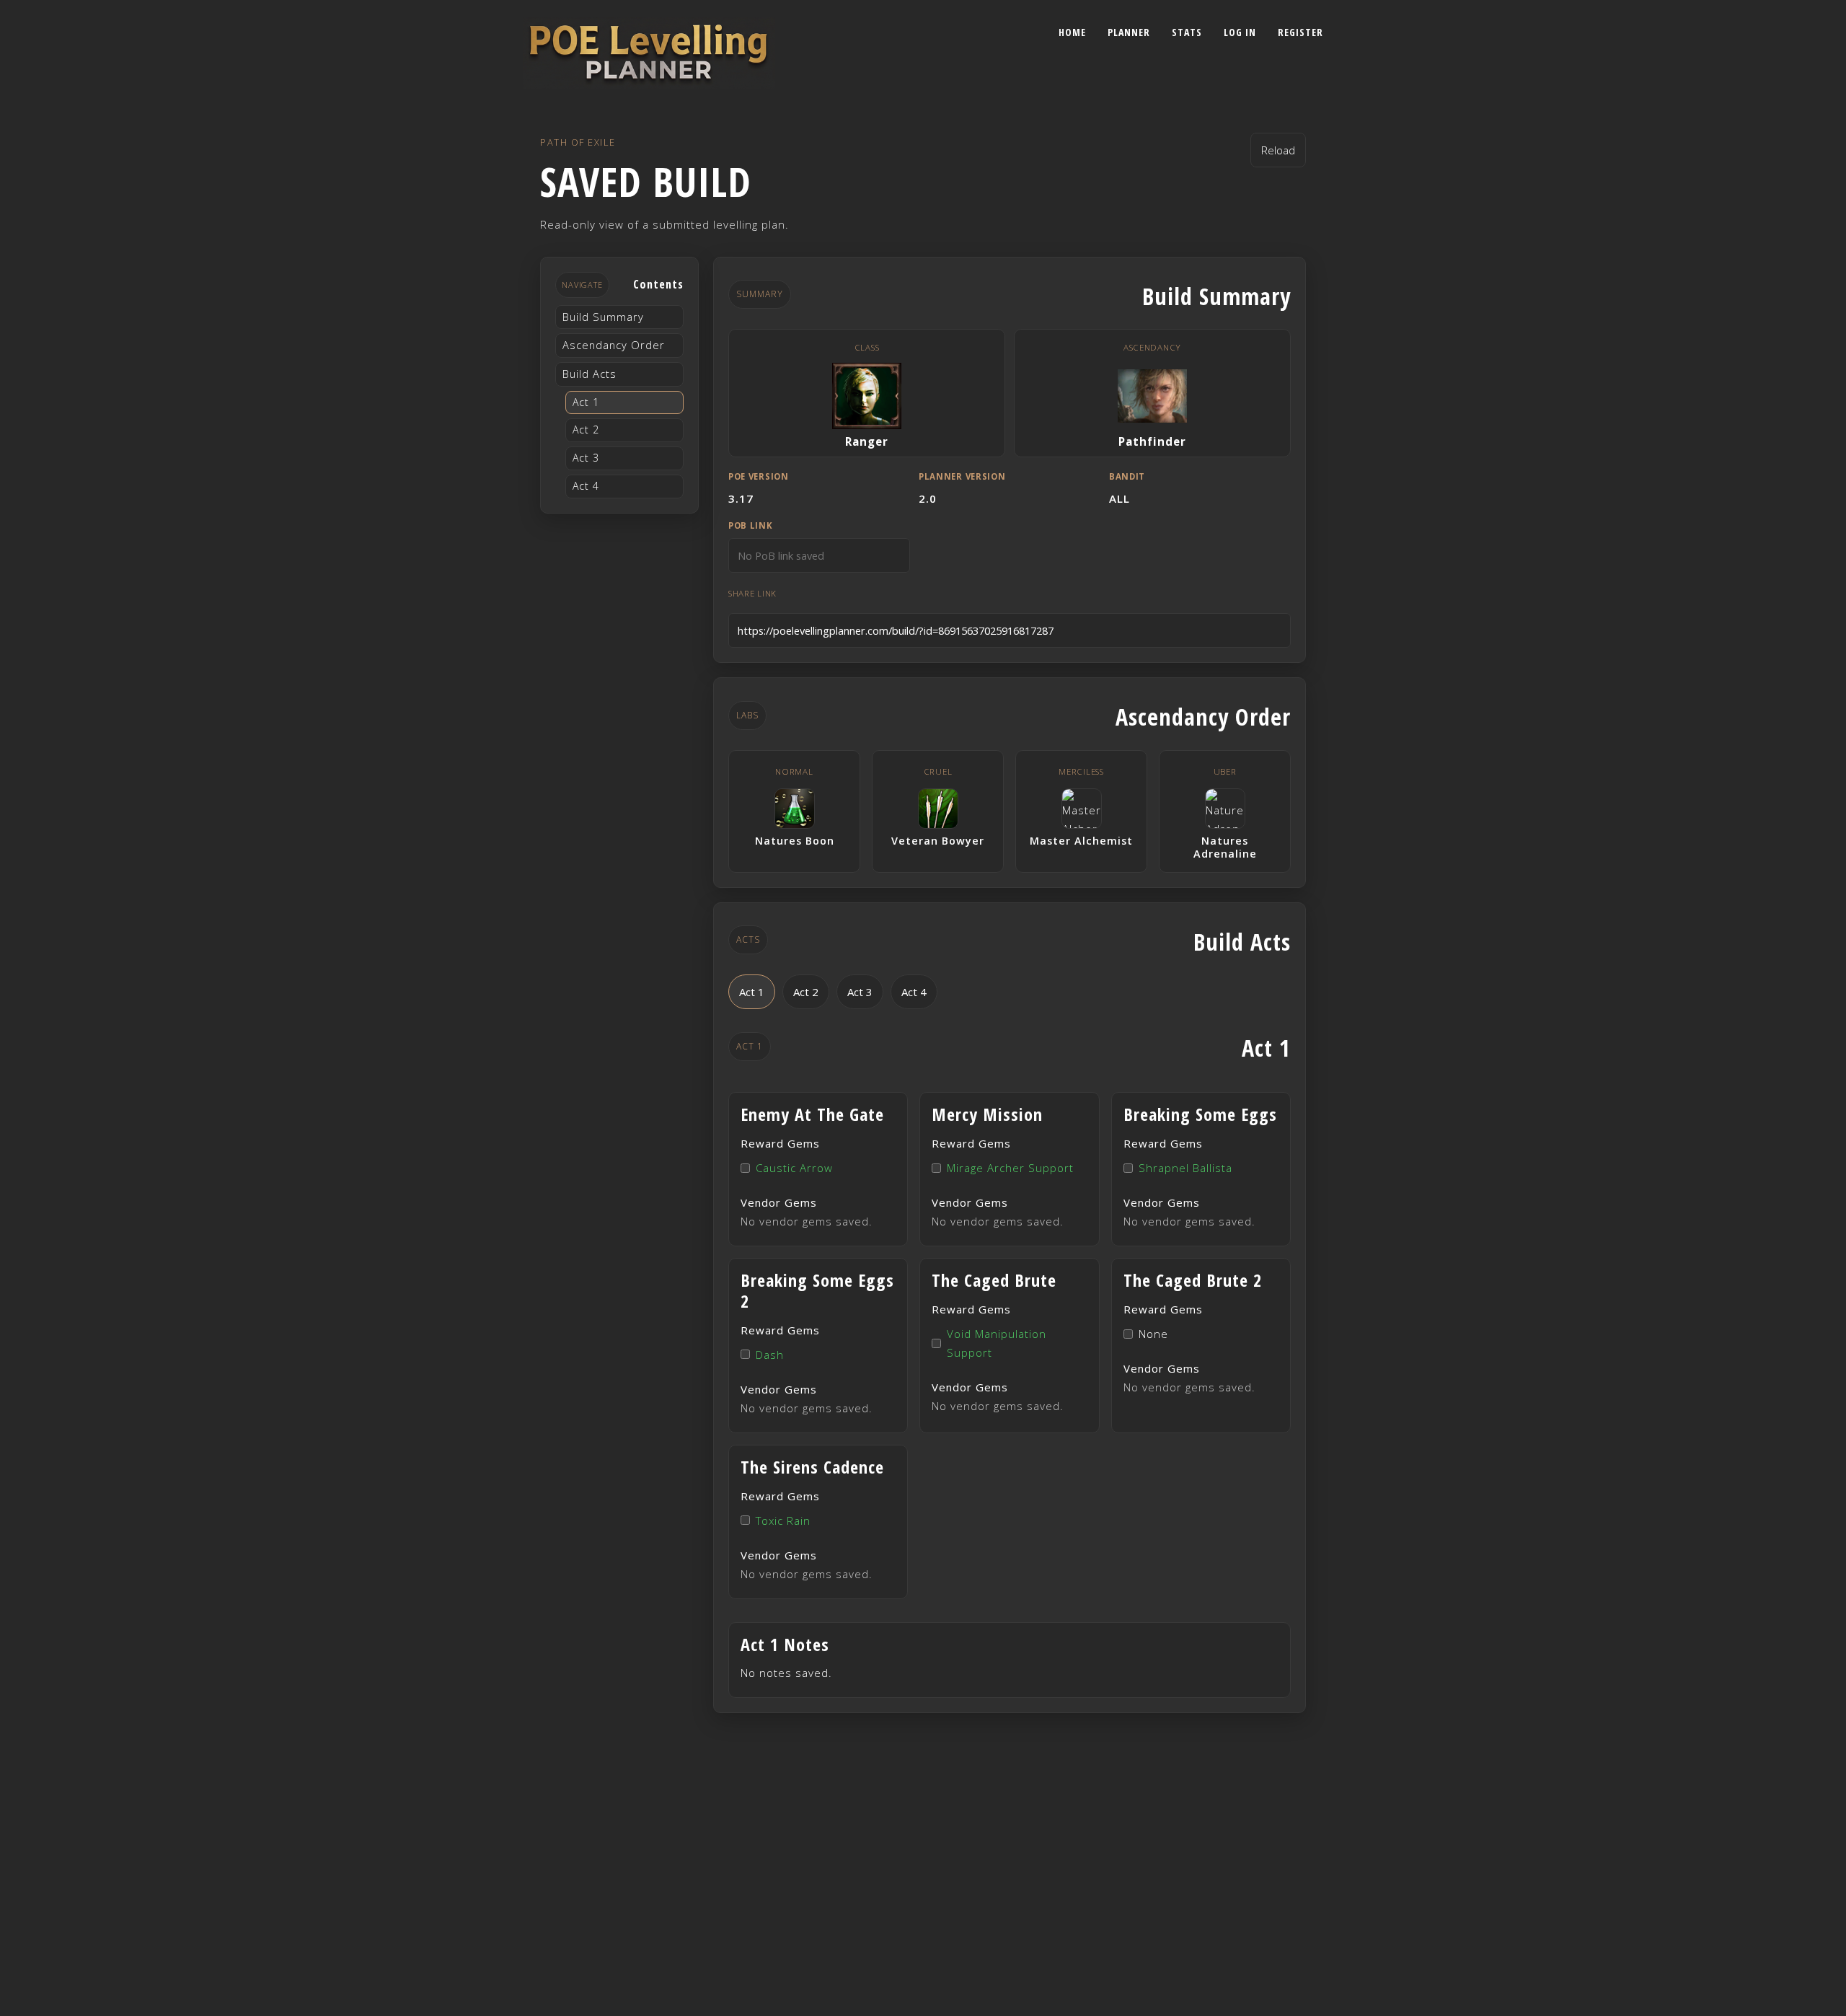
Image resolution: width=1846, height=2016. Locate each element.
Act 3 (586, 458)
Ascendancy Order (614, 345)
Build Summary (603, 317)
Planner (1129, 32)
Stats (1187, 32)
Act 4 (586, 486)
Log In (1240, 32)
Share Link (752, 593)
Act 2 (586, 430)
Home (1072, 32)
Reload (1278, 150)
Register (1300, 32)
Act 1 (586, 402)
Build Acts (589, 374)
